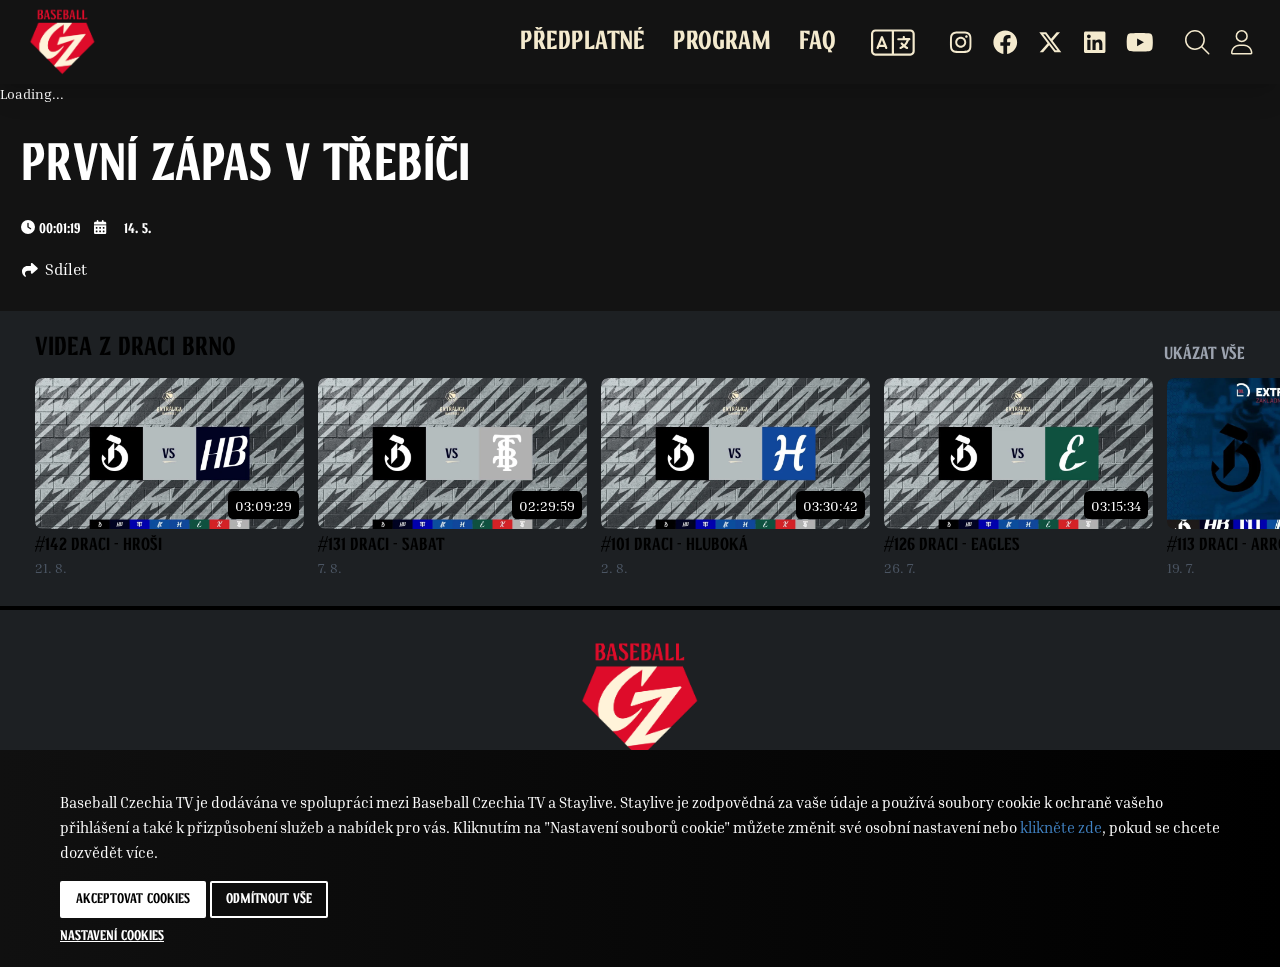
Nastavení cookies (112, 936)
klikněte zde (1061, 827)
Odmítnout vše (269, 899)
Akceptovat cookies (133, 899)
